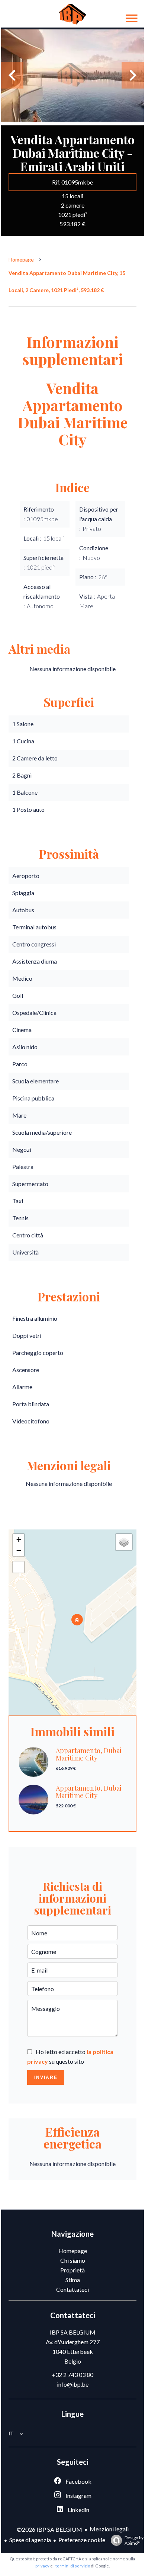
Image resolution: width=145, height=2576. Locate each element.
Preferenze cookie (82, 2540)
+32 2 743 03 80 (72, 2375)
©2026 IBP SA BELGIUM (49, 2529)
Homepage (21, 259)
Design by (134, 2540)
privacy (42, 2566)
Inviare (46, 2077)
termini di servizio (73, 2566)
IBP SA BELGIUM (73, 2332)
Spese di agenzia (30, 2540)
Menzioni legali (109, 2529)
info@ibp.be (73, 2384)
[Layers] (124, 1542)
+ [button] (19, 1539)
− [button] (19, 1550)
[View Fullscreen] (19, 1567)
